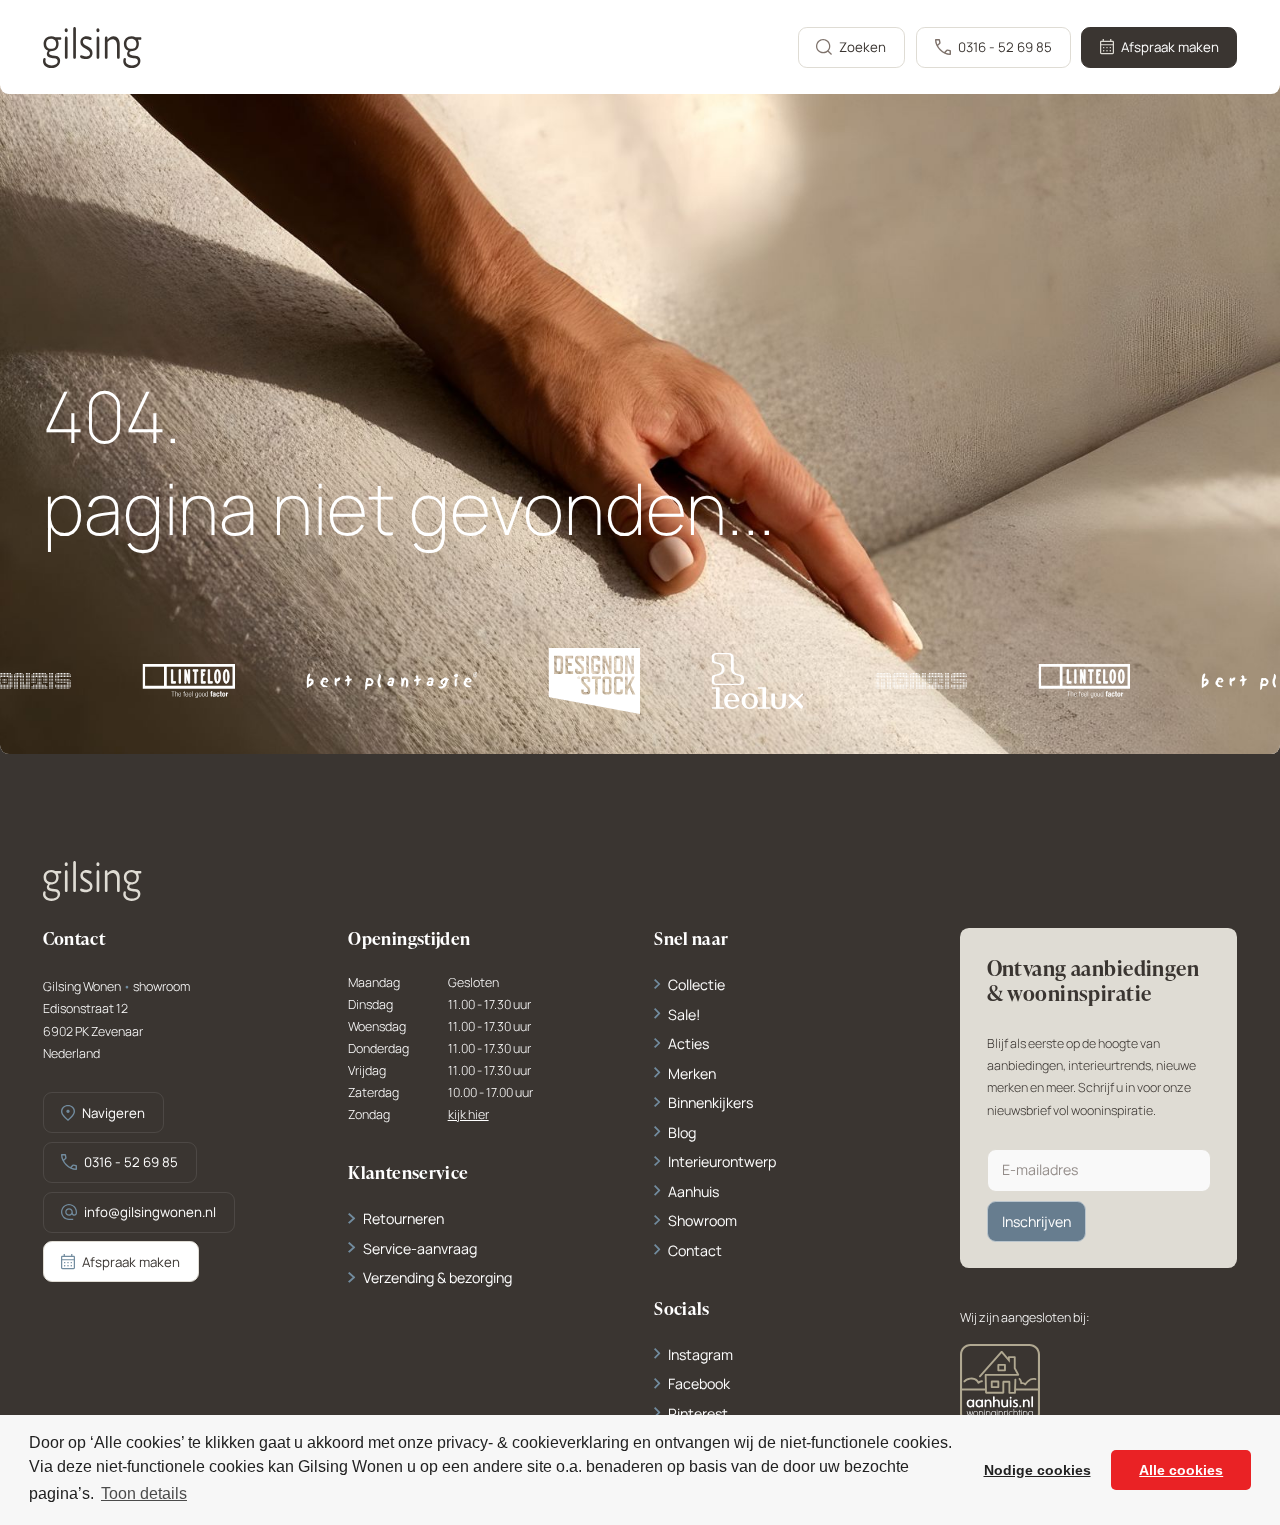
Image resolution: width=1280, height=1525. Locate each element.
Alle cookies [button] (1181, 1470)
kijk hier (468, 1115)
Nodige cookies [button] (1037, 1470)
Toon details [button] (144, 1493)
